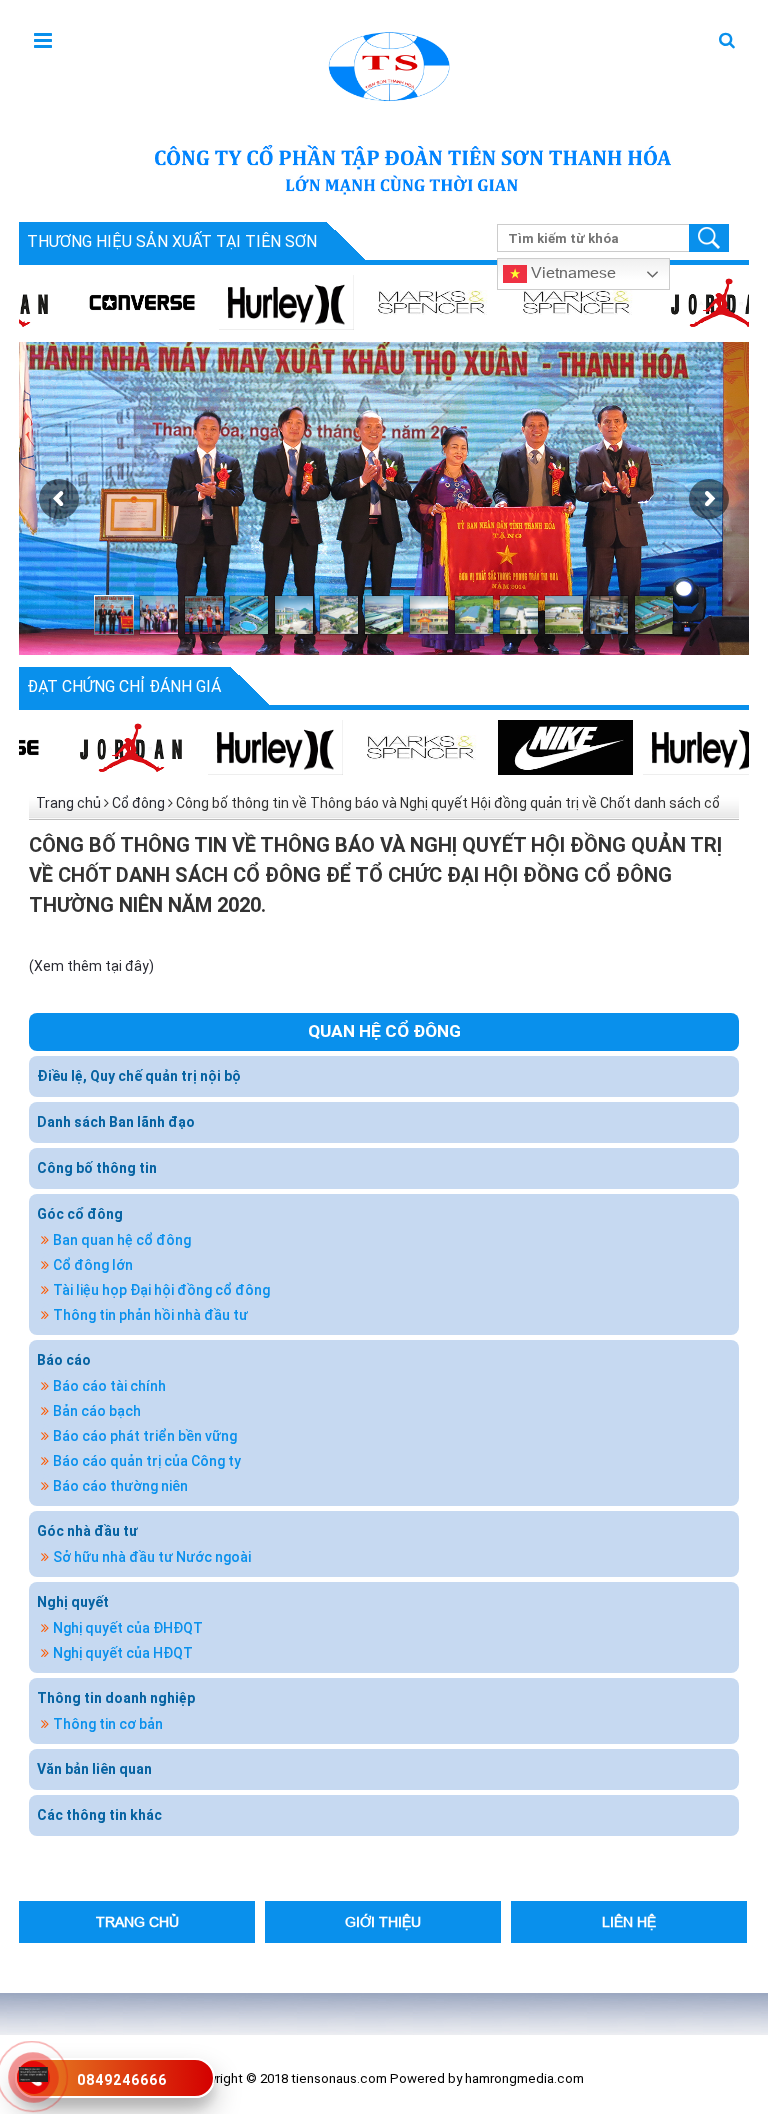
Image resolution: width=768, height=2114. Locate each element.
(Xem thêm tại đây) (91, 966)
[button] (727, 41)
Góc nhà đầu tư (87, 1531)
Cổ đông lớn (93, 1265)
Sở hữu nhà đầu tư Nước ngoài (152, 1557)
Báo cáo (64, 1360)
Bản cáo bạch (97, 1411)
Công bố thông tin (97, 1168)
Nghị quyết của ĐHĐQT (128, 1628)
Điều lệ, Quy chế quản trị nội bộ (139, 1076)
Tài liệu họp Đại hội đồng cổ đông (161, 1290)
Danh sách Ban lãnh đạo (116, 1122)
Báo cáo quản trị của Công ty (147, 1461)
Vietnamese (571, 271)
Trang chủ (68, 803)
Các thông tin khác (99, 1815)
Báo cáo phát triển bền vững (145, 1436)
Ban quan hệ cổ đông (122, 1240)
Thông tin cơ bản (108, 1724)
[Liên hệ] (33, 2073)
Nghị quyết (73, 1602)
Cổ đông (138, 803)
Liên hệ (629, 1921)
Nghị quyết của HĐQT (123, 1653)
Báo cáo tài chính (109, 1386)
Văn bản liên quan (94, 1769)
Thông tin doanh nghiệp (116, 1698)
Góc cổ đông (80, 1214)
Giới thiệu (383, 1921)
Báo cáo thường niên (120, 1486)
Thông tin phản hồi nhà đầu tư (150, 1315)
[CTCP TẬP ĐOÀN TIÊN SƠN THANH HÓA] (387, 64)
